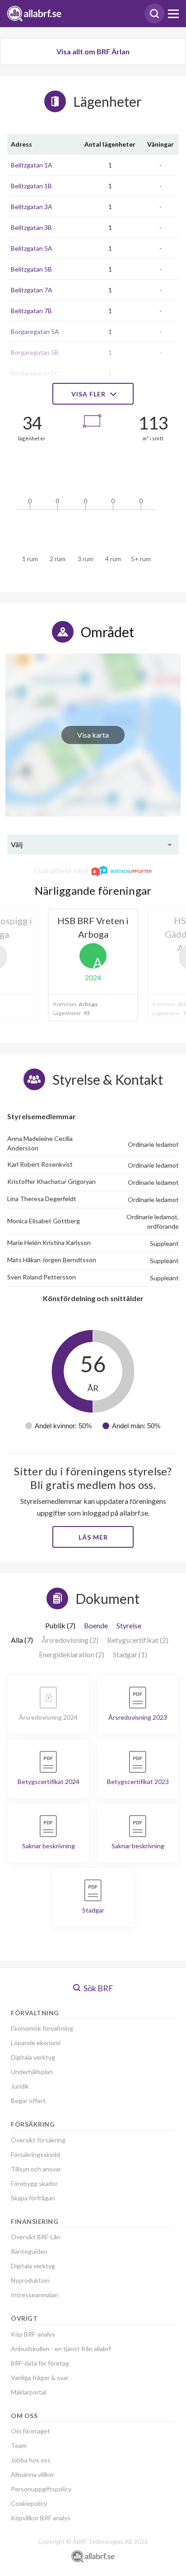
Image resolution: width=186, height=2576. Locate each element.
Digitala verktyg (33, 2057)
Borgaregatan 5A (35, 332)
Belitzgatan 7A (32, 290)
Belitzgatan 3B (31, 227)
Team (19, 2445)
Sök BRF (98, 1988)
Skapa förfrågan (33, 2198)
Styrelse (129, 1625)
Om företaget (30, 2431)
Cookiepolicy (29, 2503)
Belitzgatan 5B (31, 269)
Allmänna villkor (33, 2474)
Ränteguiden (29, 2251)
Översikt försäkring (38, 2140)
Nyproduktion (30, 2280)
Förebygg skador (34, 2183)
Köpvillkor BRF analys (41, 2518)
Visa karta (93, 735)
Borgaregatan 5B (35, 352)
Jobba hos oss (31, 2460)
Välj (17, 844)
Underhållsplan (32, 2072)
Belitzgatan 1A (32, 165)
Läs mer (93, 1537)
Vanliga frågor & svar (40, 2378)
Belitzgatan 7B (31, 311)
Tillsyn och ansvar (36, 2169)
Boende (96, 1625)
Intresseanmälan (35, 2295)
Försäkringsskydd (35, 2154)
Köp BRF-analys (33, 2334)
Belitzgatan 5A (32, 248)
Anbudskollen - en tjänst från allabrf (61, 2349)
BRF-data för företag (40, 2363)
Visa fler (89, 394)
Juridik (20, 2086)
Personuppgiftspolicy (41, 2489)
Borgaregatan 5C (35, 373)
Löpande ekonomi (36, 2043)
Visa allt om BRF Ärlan (93, 51)
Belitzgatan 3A (32, 207)
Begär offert (28, 2101)
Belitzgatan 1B (31, 186)
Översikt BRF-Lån (36, 2237)
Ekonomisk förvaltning (42, 2028)
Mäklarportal (28, 2392)
